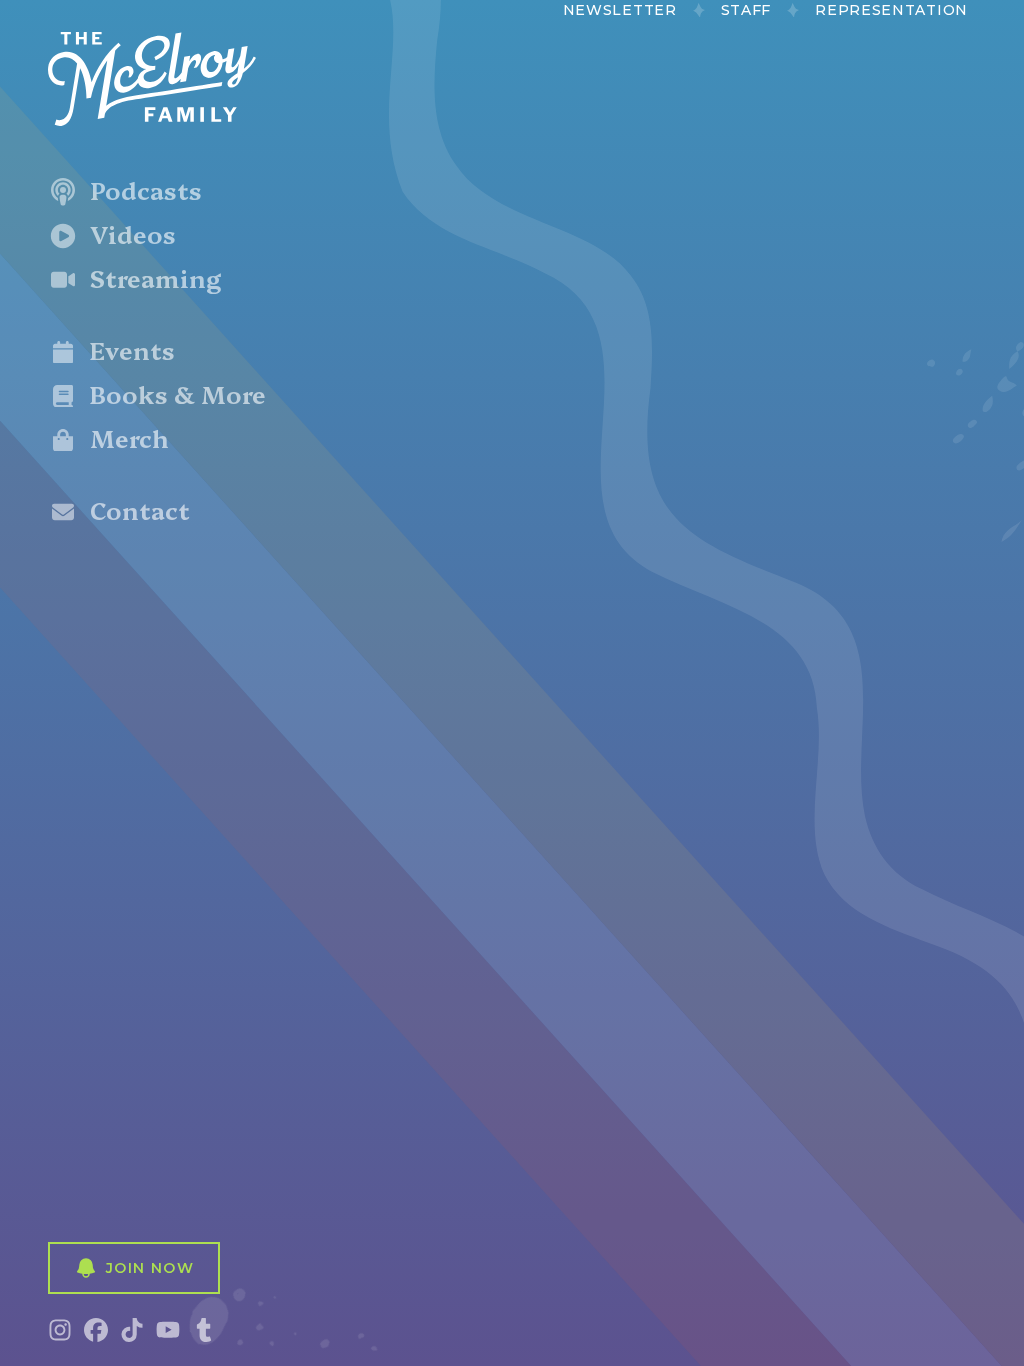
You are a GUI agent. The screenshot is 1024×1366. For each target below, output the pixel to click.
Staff (746, 10)
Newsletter (620, 10)
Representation (891, 10)
